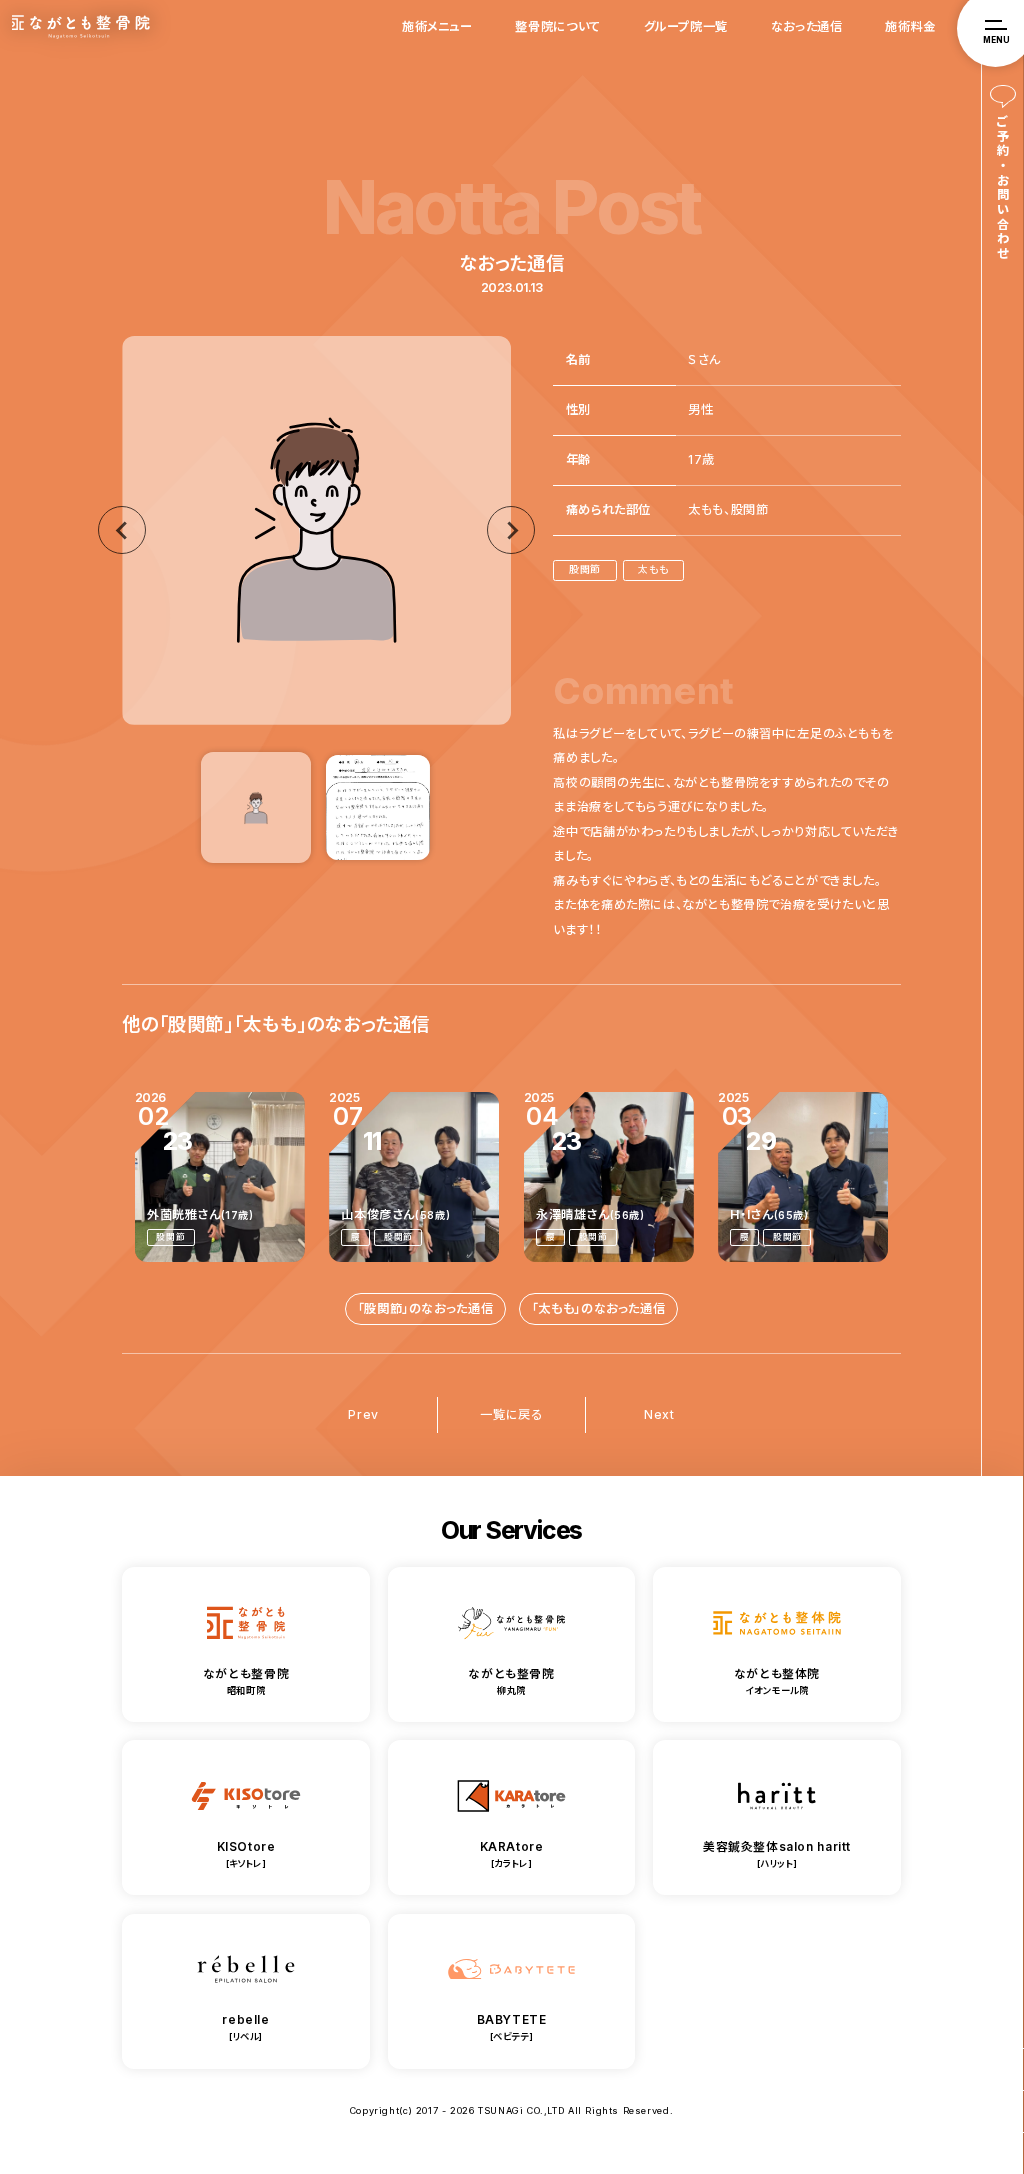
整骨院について (557, 26)
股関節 (585, 569)
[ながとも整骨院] (1003, 2069)
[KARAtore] (1003, 2111)
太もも (653, 569)
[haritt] (1003, 2153)
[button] (256, 807)
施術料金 (910, 26)
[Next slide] (511, 530)
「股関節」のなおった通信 (425, 1308)
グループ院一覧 (686, 26)
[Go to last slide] (122, 530)
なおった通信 (807, 26)
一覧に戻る (511, 1414)
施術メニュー (437, 26)
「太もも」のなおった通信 (598, 1308)
